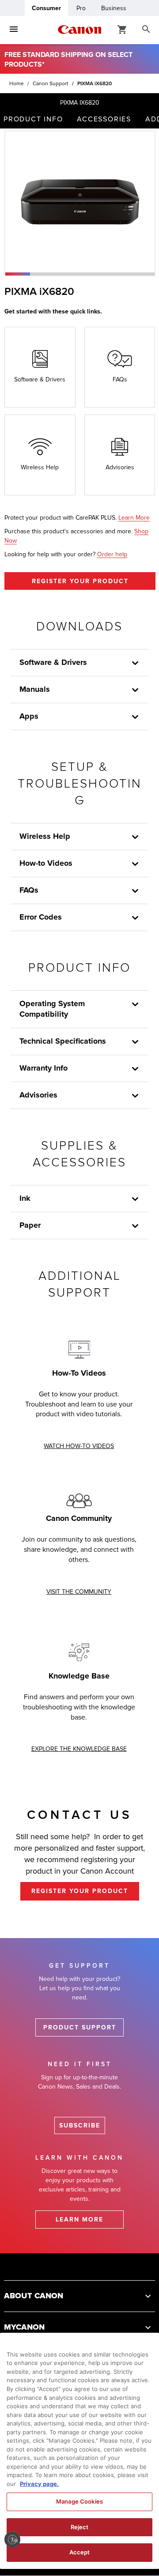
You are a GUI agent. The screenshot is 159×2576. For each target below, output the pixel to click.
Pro (81, 8)
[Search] (146, 30)
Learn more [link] (79, 2220)
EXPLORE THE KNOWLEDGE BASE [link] (79, 1749)
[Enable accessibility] (12, 2539)
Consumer (46, 8)
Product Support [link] (80, 2027)
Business (114, 8)
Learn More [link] (134, 518)
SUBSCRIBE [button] (80, 2125)
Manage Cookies (79, 2501)
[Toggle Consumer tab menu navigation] (14, 30)
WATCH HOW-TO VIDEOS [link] (79, 1446)
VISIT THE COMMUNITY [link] (79, 1592)
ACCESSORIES (104, 119)
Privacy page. (39, 2484)
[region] (79, 2451)
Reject (80, 2527)
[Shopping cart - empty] (122, 29)
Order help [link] (112, 554)
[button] (18, 274)
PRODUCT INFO (33, 119)
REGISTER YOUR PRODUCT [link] (80, 1891)
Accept (80, 2552)
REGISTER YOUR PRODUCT (80, 581)
